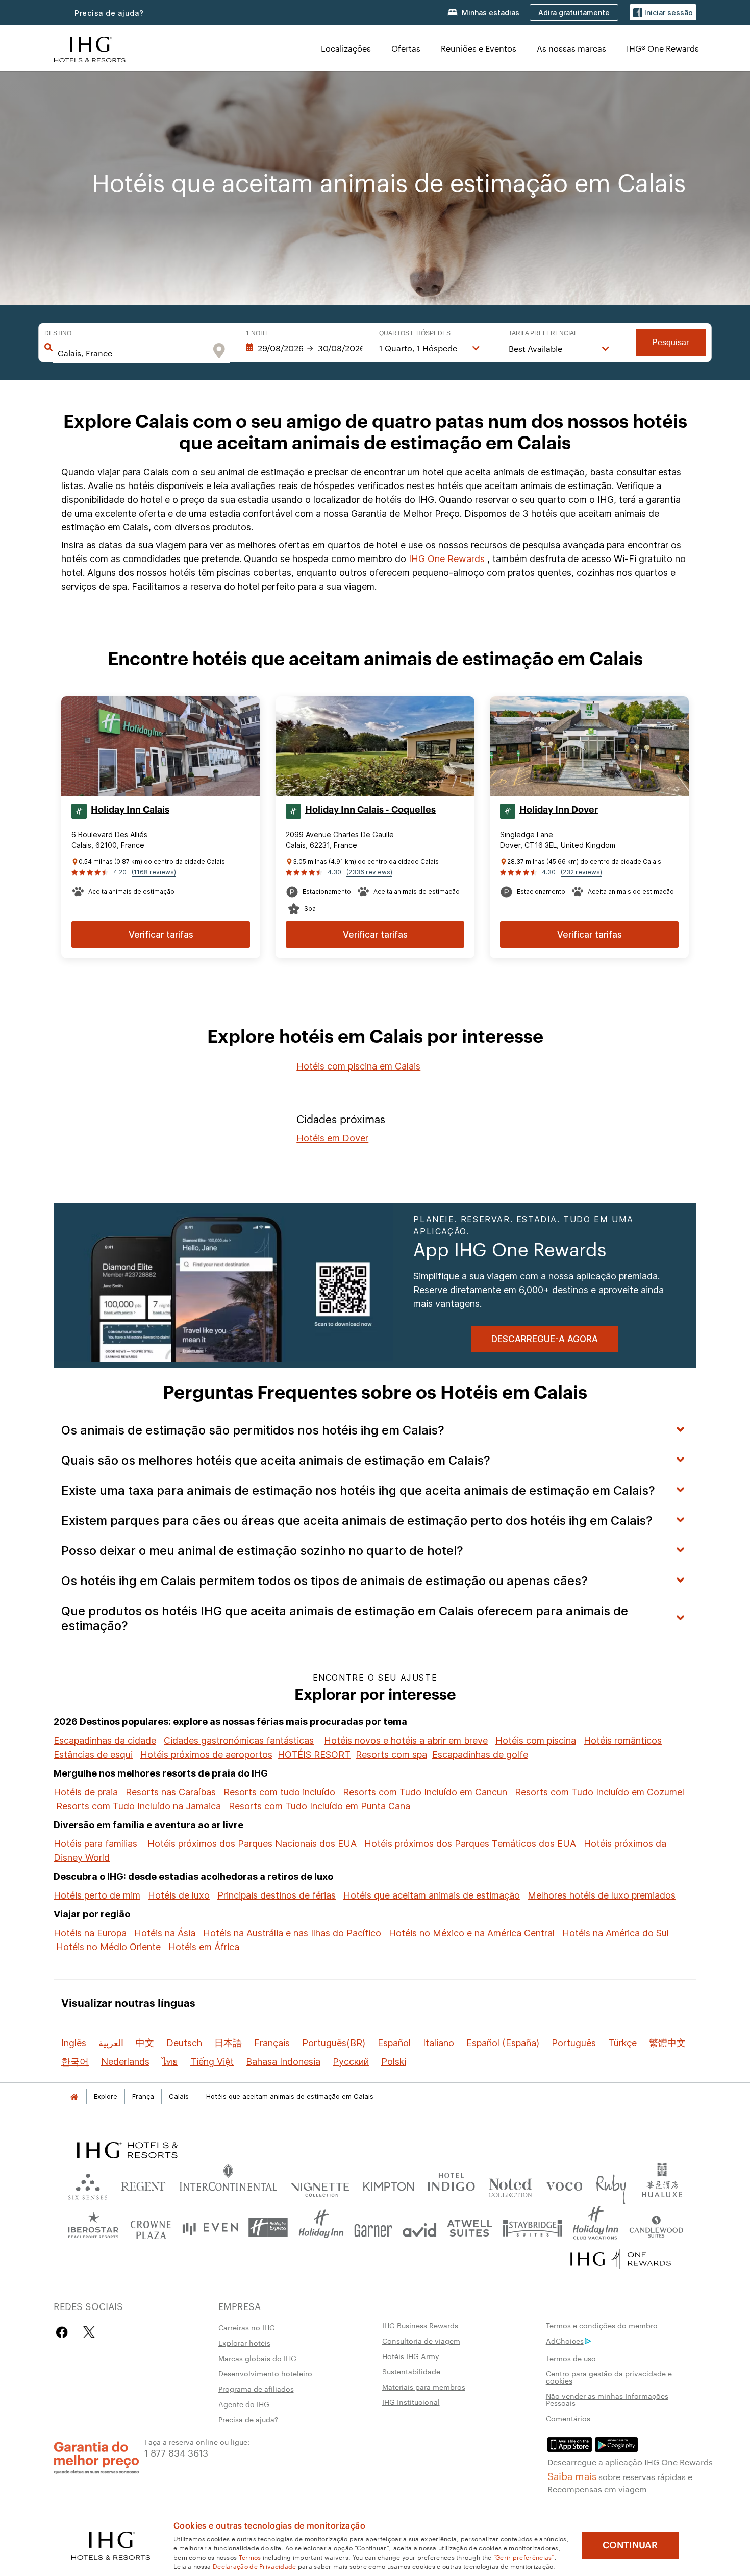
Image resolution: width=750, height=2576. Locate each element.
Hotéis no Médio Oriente (108, 1947)
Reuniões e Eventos (479, 48)
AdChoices (565, 2341)
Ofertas (406, 48)
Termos (250, 2557)
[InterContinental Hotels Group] (90, 48)
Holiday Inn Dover (559, 810)
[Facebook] (64, 2332)
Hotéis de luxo (179, 1895)
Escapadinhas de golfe (480, 1754)
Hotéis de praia (86, 1792)
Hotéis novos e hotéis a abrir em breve (406, 1741)
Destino (58, 333)
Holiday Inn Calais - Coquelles (370, 810)
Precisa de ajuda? (109, 13)
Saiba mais (572, 2475)
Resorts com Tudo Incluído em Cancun (425, 1792)
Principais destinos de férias (277, 1895)
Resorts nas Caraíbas (171, 1792)
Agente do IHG (244, 2404)
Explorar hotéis (244, 2343)
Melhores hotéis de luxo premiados (602, 1895)
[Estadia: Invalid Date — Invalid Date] (305, 348)
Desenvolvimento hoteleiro (265, 2373)
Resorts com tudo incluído (279, 1792)
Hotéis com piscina (536, 1741)
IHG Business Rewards (420, 2325)
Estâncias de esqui (93, 1754)
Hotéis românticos (623, 1741)
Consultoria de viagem (421, 2341)
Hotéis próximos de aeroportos (206, 1754)
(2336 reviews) (369, 872)
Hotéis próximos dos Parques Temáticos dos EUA (470, 1844)
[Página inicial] (74, 2096)
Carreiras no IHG (247, 2327)
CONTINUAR (630, 2545)
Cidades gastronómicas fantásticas (239, 1741)
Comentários (568, 2418)
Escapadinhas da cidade (105, 1741)
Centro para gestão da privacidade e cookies (609, 2377)
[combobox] (131, 353)
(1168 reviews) (154, 872)
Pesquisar (670, 342)
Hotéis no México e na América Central (472, 1933)
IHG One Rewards (447, 559)
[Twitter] (89, 2332)
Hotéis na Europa (90, 1933)
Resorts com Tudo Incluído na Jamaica (139, 1806)
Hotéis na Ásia (165, 1933)
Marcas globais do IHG (257, 2358)
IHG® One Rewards (663, 48)
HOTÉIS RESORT (314, 1754)
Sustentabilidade (411, 2371)
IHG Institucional (411, 2402)
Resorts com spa (391, 1754)
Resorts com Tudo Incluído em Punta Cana (319, 1806)
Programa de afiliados (256, 2389)
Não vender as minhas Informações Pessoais (607, 2399)
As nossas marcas (571, 48)
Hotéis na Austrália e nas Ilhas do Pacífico (292, 1933)
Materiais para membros (424, 2387)
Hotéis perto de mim (97, 1895)
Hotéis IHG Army (411, 2356)
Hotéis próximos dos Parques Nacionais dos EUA (252, 1844)
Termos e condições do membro (602, 2325)
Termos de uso (571, 2358)
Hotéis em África (204, 1947)
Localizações (346, 48)
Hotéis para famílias (95, 1844)
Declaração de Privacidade (255, 2566)
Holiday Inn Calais (130, 810)
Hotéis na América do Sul (616, 1933)
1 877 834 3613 (176, 2452)
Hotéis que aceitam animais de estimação (432, 1895)
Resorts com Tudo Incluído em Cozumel (599, 1792)
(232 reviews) (581, 872)
